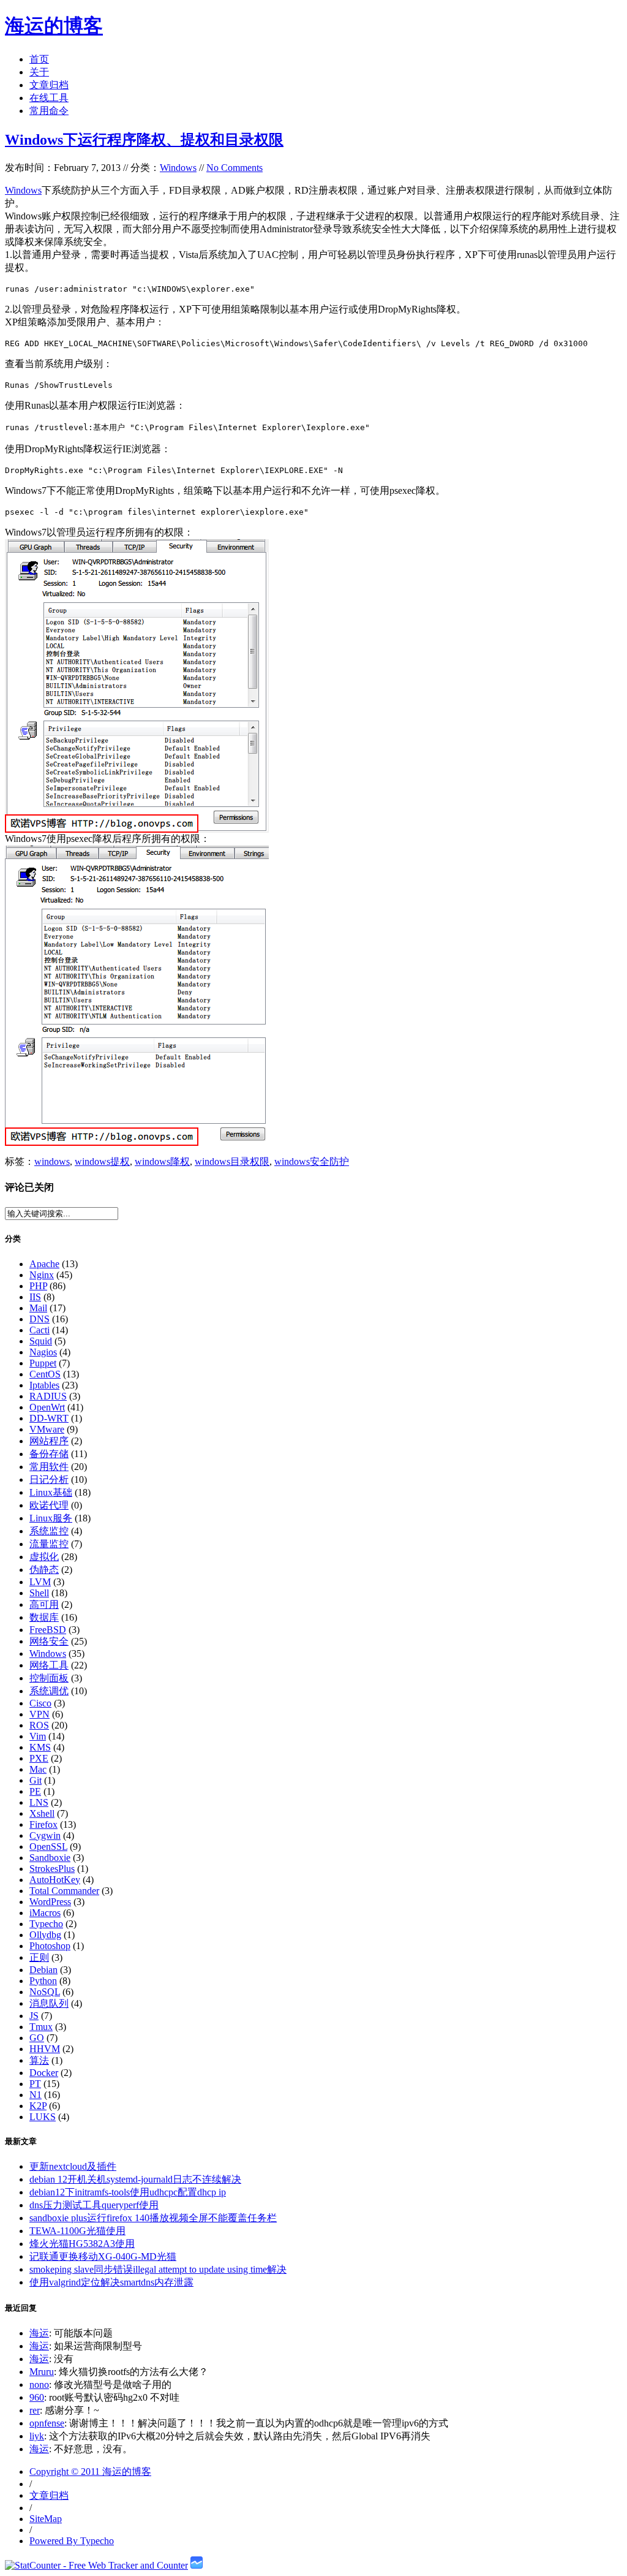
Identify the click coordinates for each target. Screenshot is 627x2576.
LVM (40, 1582)
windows (52, 1161)
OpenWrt (47, 1407)
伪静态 (44, 1570)
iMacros (45, 1913)
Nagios (43, 1352)
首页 (39, 59)
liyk (37, 2436)
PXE (39, 1758)
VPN (39, 1714)
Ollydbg (45, 1935)
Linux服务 (51, 1518)
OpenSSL (48, 1847)
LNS (39, 1802)
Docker (44, 2073)
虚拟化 (44, 1557)
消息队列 (49, 2003)
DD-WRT (49, 1418)
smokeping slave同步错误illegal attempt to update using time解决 (158, 2269)
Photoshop (50, 1946)
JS (34, 2016)
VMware (47, 1429)
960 (37, 2397)
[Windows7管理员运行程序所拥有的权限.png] (137, 829)
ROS (39, 1725)
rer (35, 2410)
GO (37, 2038)
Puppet (43, 1363)
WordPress (50, 1902)
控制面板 (49, 1678)
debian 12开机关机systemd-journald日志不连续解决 (135, 2179)
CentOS (45, 1374)
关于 (39, 72)
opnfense (47, 2423)
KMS (40, 1747)
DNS (39, 1319)
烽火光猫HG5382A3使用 (82, 2244)
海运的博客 (54, 26)
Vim (38, 1736)
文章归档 (49, 85)
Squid (41, 1341)
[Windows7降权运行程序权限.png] (137, 1142)
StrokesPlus (52, 1869)
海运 (39, 2333)
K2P (38, 2106)
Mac (38, 1769)
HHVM (45, 2049)
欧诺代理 (49, 1505)
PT (35, 2084)
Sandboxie (50, 1858)
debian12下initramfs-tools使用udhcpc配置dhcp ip (128, 2192)
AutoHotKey (55, 1880)
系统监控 (49, 1531)
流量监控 (49, 1544)
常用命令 (49, 111)
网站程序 (49, 1441)
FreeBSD (48, 1630)
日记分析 (49, 1479)
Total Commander (64, 1891)
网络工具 (49, 1665)
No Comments (235, 168)
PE (35, 1791)
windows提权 (102, 1161)
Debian (43, 1970)
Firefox (43, 1824)
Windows (178, 168)
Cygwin (45, 1835)
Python (43, 1981)
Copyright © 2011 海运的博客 (90, 2472)
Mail (38, 1308)
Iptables (44, 1385)
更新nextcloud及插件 (73, 2166)
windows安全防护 (312, 1161)
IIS (35, 1297)
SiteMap (46, 2519)
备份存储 (49, 1454)
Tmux (41, 2027)
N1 (36, 2095)
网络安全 (49, 1641)
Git (36, 1780)
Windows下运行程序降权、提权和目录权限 (144, 140)
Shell (39, 1593)
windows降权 (162, 1161)
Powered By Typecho (72, 2541)
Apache (44, 1264)
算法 (39, 2060)
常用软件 (49, 1467)
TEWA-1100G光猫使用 (77, 2231)
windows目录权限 (232, 1161)
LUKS (43, 2117)
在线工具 (49, 98)
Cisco (40, 1703)
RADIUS (48, 1396)
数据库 (44, 1617)
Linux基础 (51, 1492)
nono (39, 2385)
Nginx (42, 1275)
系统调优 (49, 1691)
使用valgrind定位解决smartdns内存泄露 (111, 2282)
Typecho (46, 1924)
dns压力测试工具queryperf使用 (94, 2205)
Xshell (42, 1813)
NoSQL (45, 1992)
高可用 (44, 1604)
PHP (38, 1286)
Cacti (39, 1330)
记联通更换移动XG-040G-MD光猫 (103, 2256)
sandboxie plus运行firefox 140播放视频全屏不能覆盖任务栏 (153, 2218)
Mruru (42, 2372)
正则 (39, 1957)
